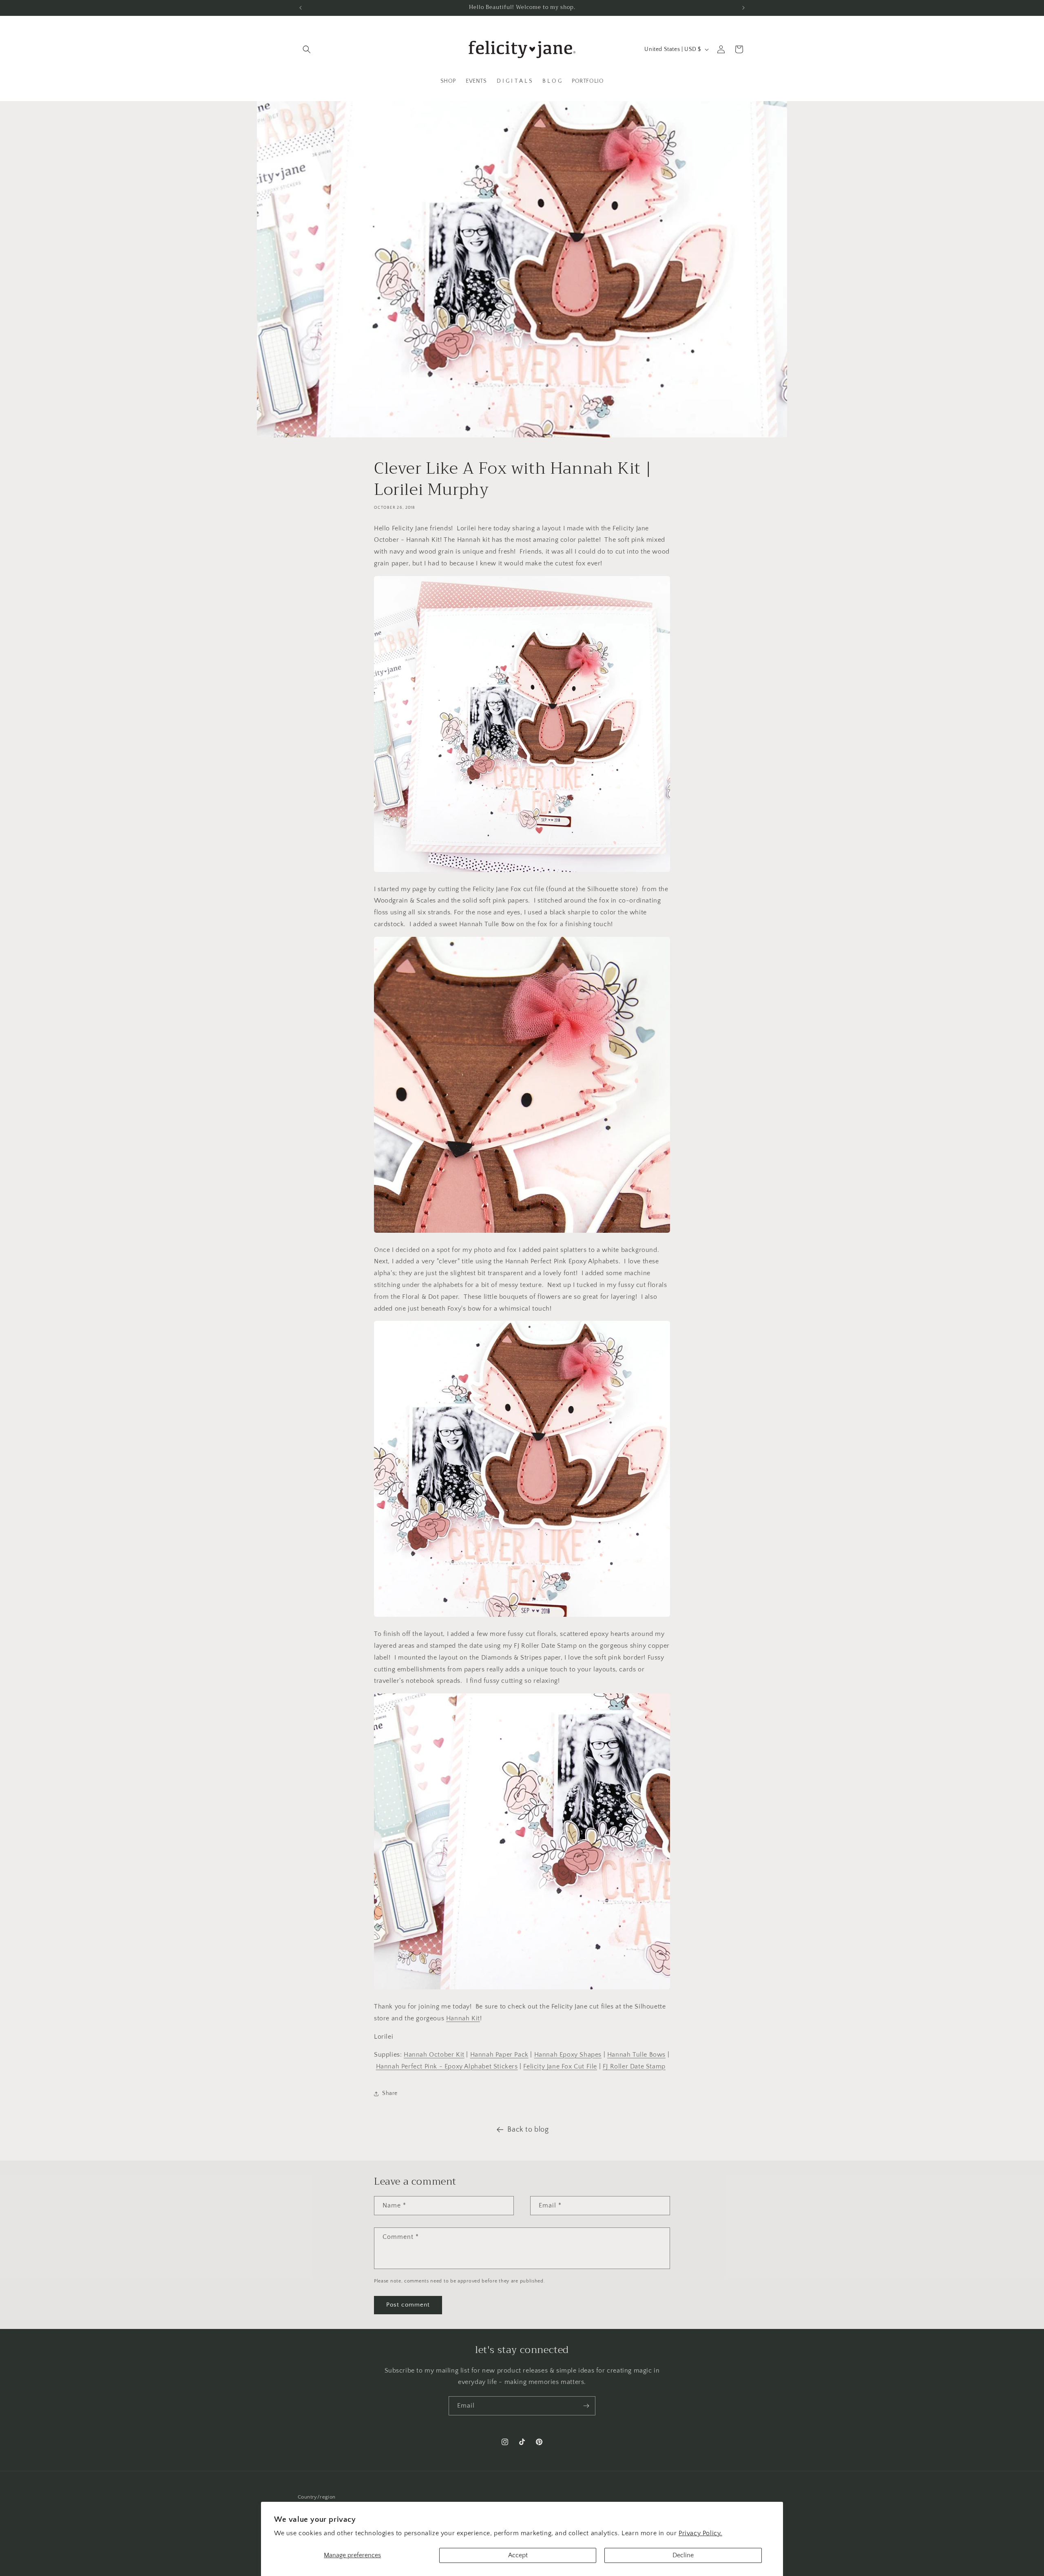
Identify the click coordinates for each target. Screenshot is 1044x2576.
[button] (307, 49)
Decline (683, 2555)
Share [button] (390, 2093)
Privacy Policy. (700, 2533)
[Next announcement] (743, 8)
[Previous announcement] (301, 8)
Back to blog (528, 2130)
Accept (518, 2555)
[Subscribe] (586, 2406)
